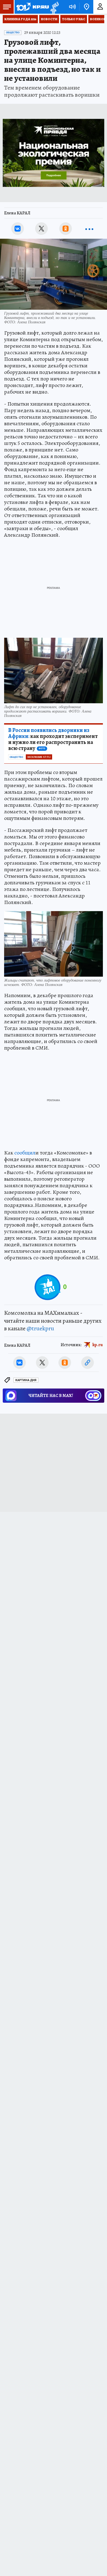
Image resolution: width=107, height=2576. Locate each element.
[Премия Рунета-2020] (54, 7)
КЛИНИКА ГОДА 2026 (20, 19)
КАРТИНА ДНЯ (26, 1380)
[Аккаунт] (100, 7)
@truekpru (40, 1328)
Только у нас (74, 19)
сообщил (25, 1153)
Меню (7, 7)
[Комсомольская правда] (32, 7)
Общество (13, 33)
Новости (49, 19)
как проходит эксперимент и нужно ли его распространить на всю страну (53, 739)
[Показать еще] (89, 229)
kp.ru (98, 1345)
